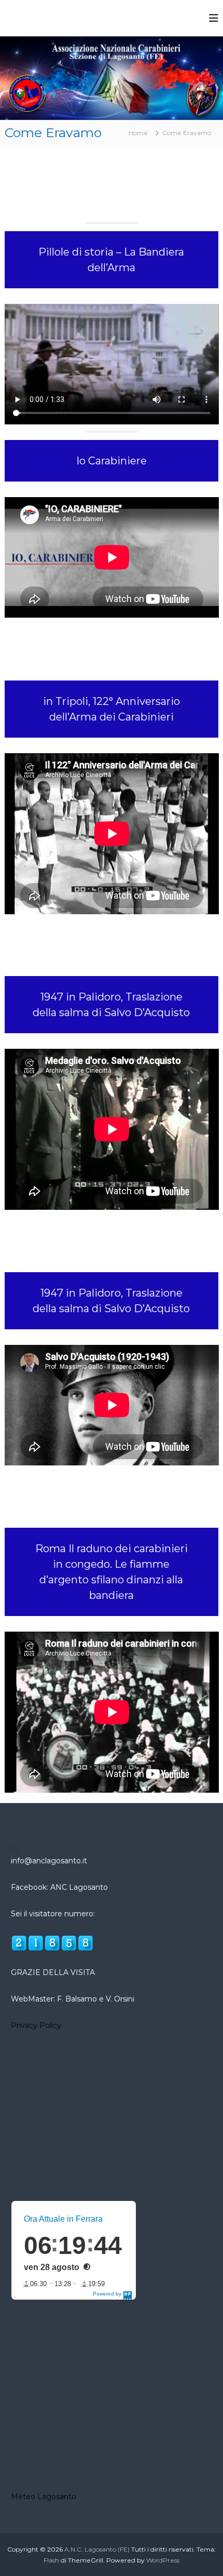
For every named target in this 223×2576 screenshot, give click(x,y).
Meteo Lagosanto (44, 2497)
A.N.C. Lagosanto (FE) (97, 2549)
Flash (51, 2560)
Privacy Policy (36, 2025)
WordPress (163, 2560)
